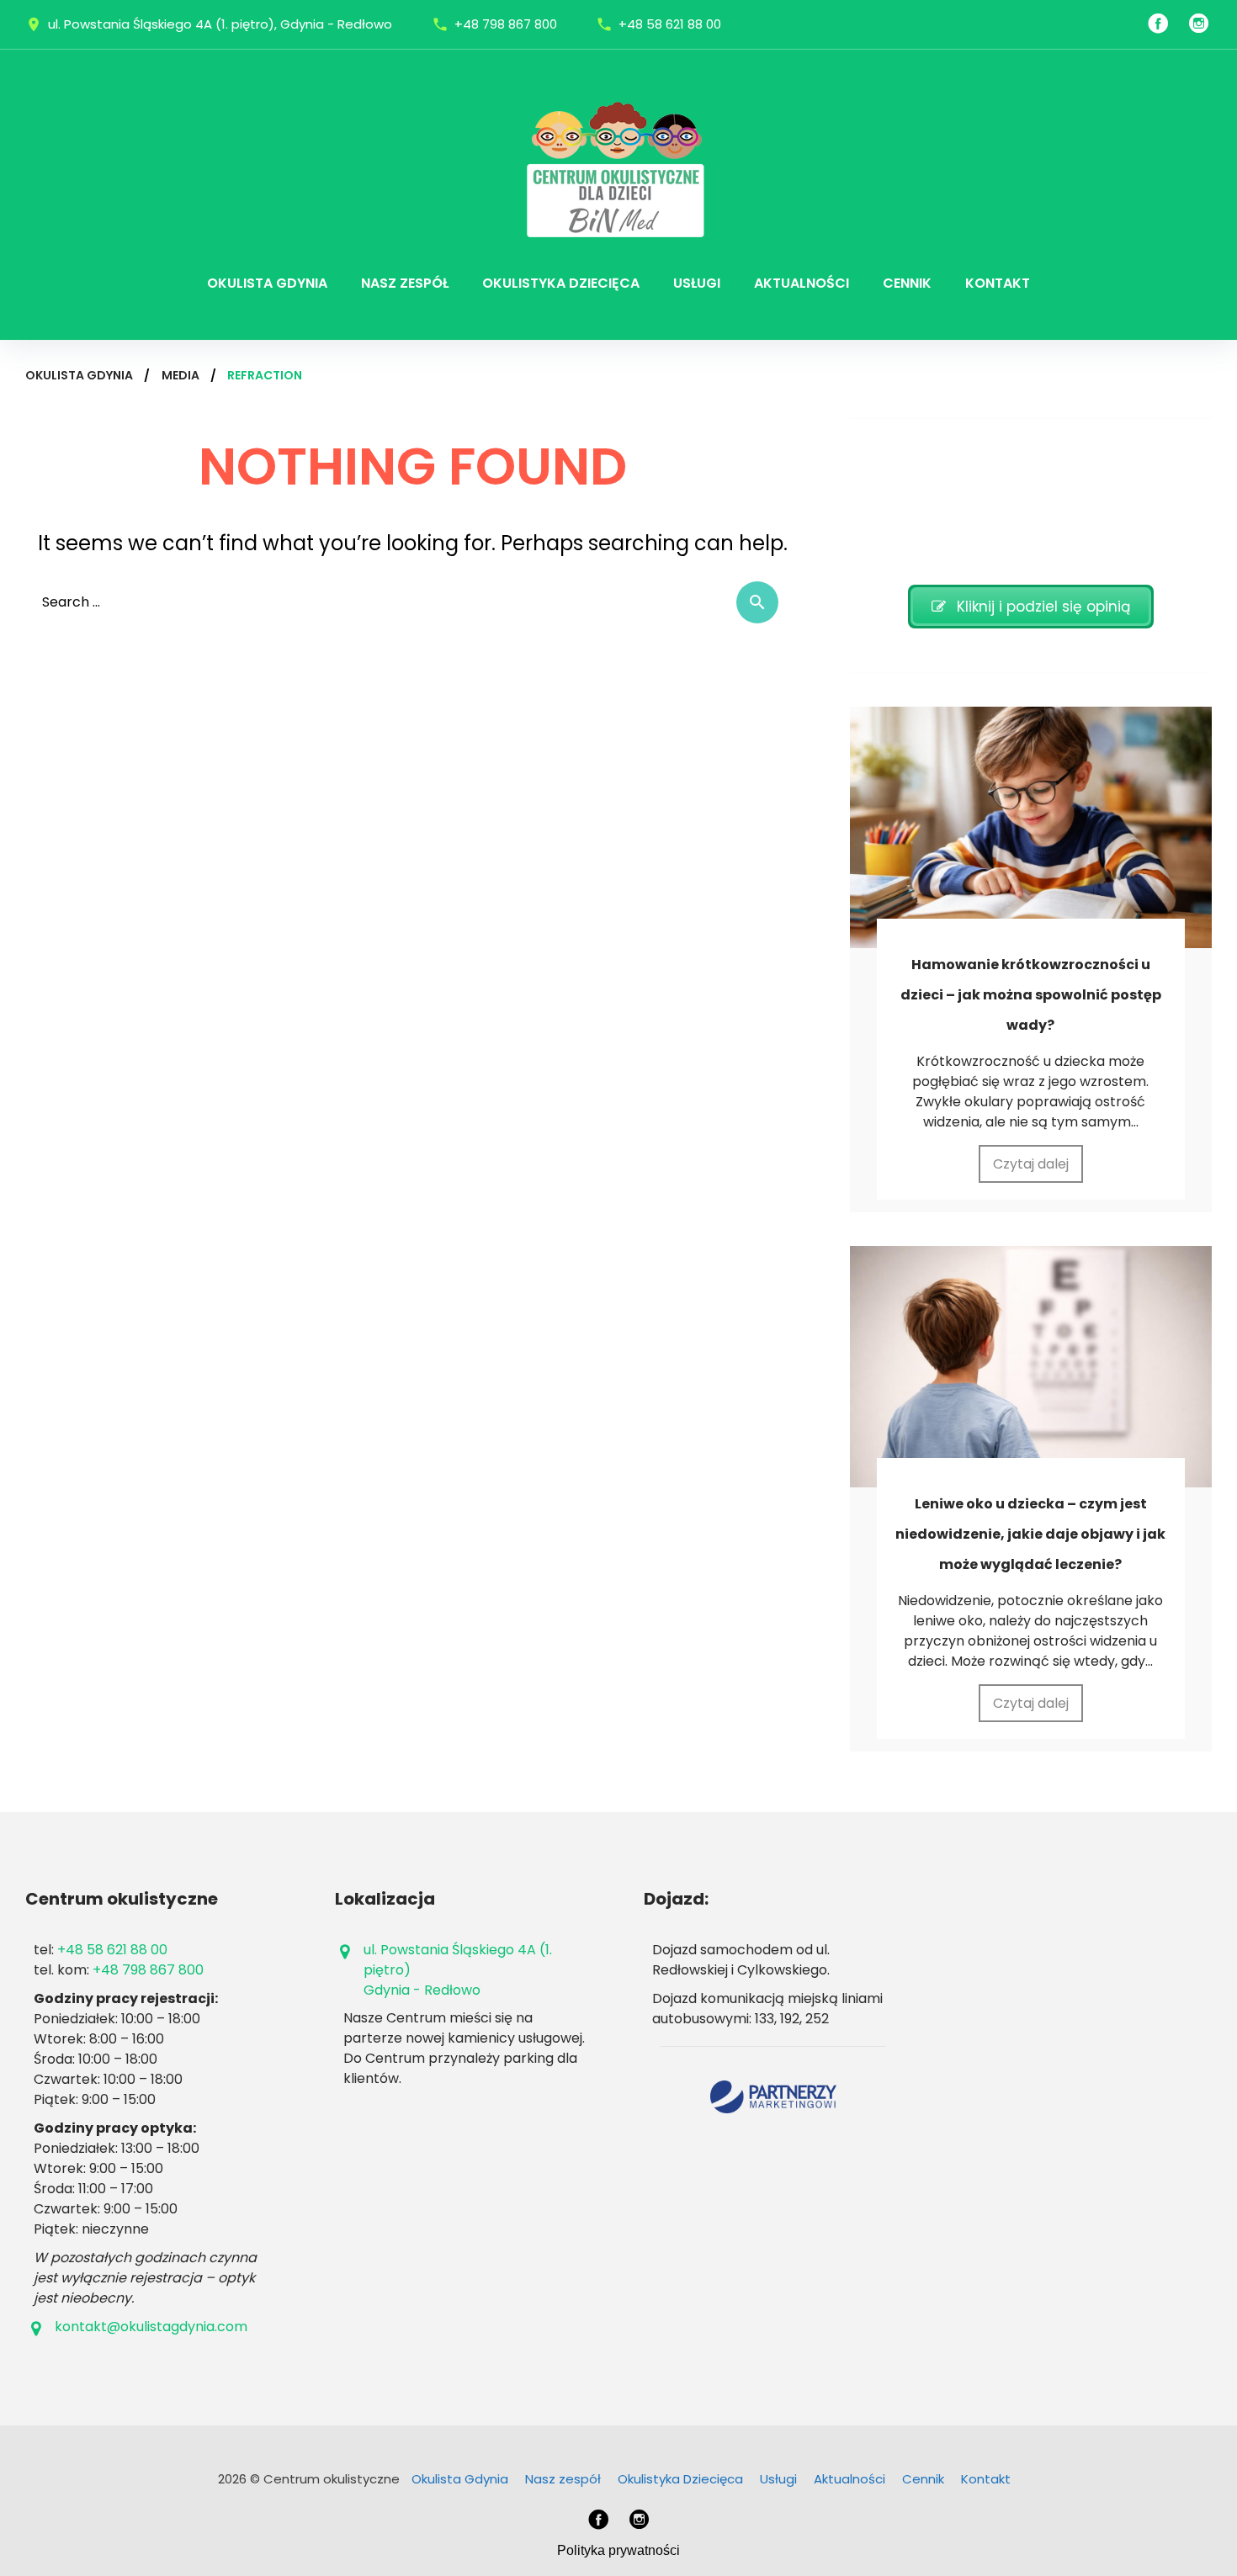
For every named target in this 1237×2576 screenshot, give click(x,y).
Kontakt (998, 283)
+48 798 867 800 (506, 24)
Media (181, 375)
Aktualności (802, 283)
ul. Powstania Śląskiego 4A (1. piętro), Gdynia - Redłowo (220, 24)
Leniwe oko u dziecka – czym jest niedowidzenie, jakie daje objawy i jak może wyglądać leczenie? (1030, 1534)
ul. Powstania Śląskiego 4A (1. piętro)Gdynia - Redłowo (458, 1970)
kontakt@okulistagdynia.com (151, 2327)
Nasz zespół (405, 283)
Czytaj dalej (1031, 1164)
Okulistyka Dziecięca (561, 283)
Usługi (697, 283)
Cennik (907, 283)
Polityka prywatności (618, 2550)
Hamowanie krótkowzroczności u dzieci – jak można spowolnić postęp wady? (1031, 995)
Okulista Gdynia (267, 283)
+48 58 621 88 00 (670, 24)
